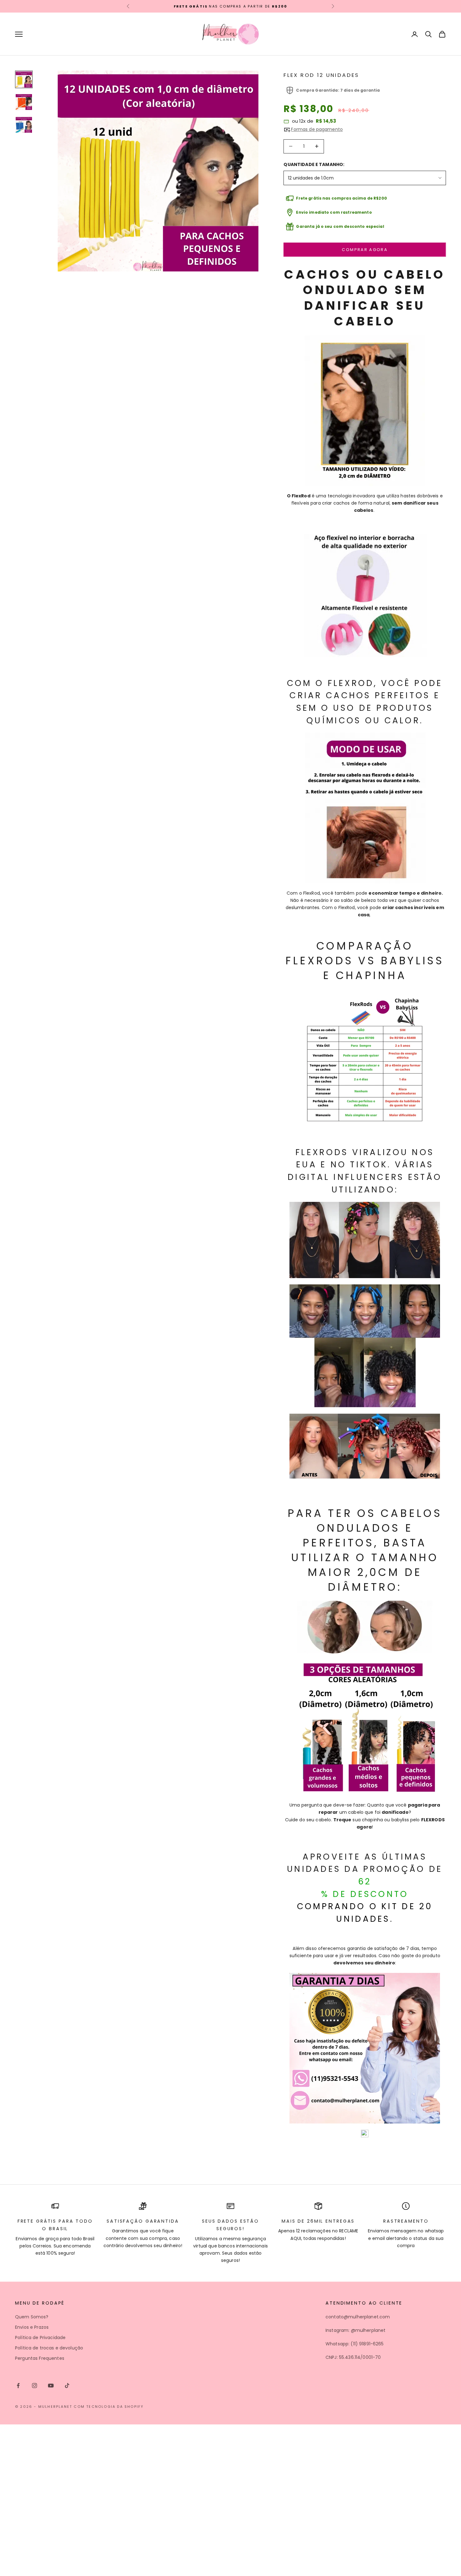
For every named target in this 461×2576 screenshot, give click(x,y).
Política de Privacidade (40, 2338)
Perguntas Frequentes (40, 2358)
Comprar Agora (365, 250)
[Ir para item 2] (24, 102)
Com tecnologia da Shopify (109, 2407)
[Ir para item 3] (24, 125)
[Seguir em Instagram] (34, 2386)
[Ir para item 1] (24, 79)
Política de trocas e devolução (49, 2348)
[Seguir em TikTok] (67, 2386)
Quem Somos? (32, 2317)
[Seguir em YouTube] (51, 2386)
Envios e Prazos (32, 2327)
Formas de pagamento (317, 129)
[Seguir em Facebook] (18, 2386)
